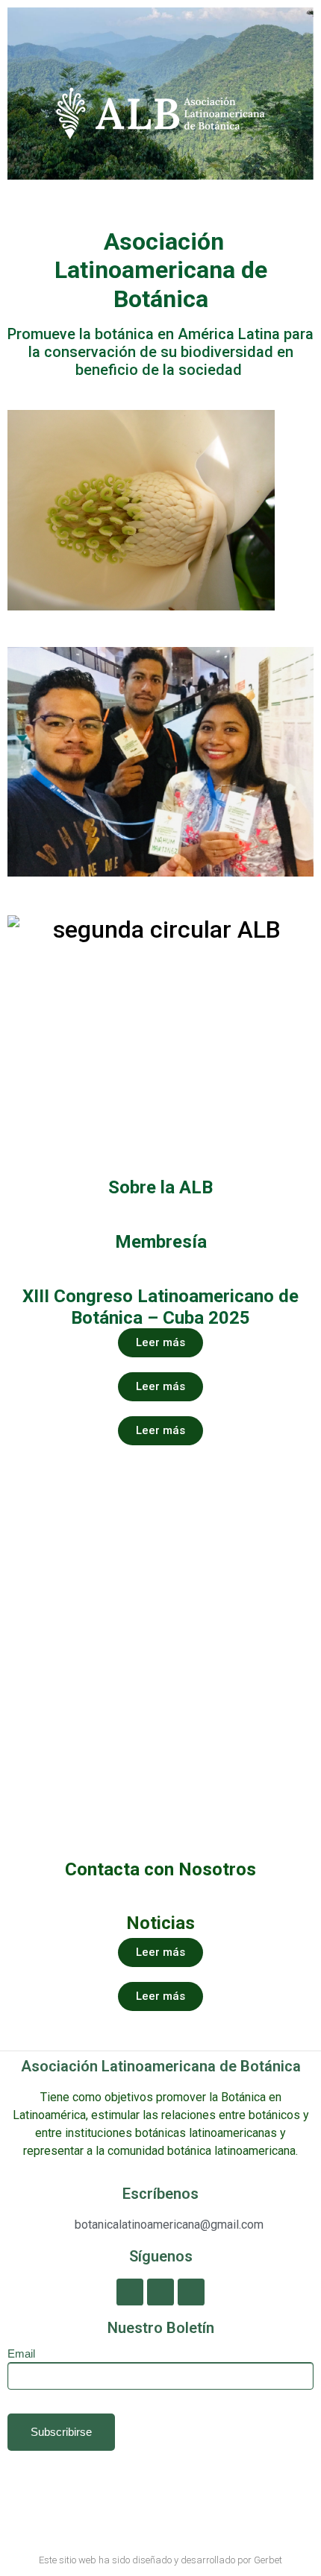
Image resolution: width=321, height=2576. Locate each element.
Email (21, 2354)
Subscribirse (61, 2432)
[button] (22, 96)
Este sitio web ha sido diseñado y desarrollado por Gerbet (160, 2560)
